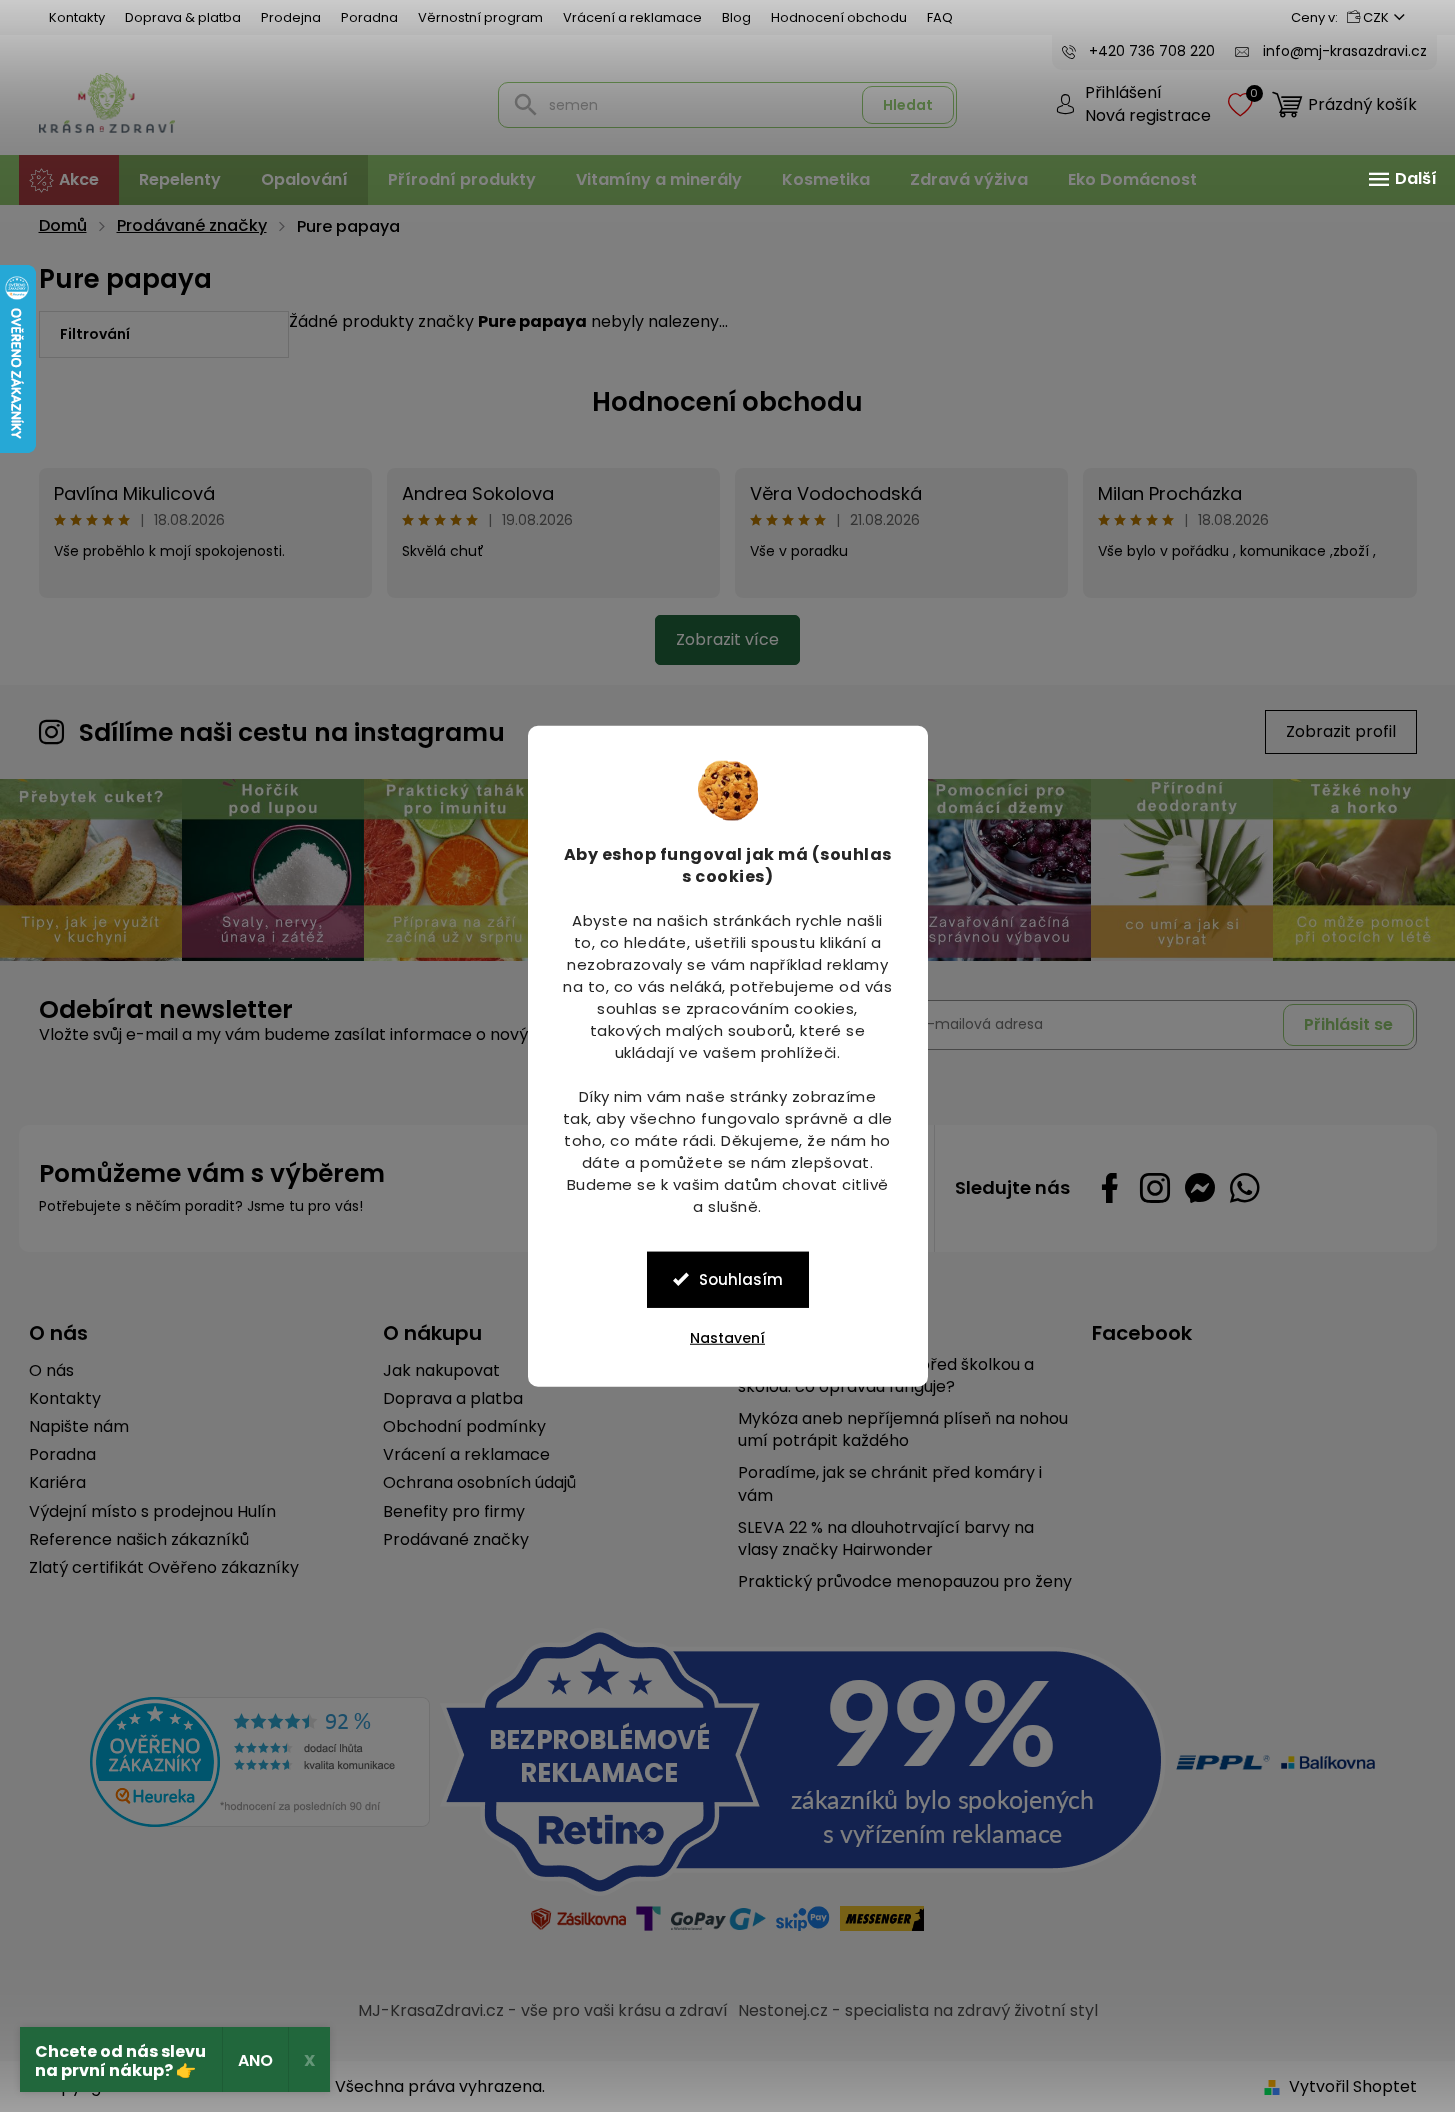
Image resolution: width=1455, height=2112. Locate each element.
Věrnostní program (480, 17)
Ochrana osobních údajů (479, 1483)
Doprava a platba (453, 1399)
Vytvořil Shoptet (1353, 2086)
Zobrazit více (727, 639)
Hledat (908, 105)
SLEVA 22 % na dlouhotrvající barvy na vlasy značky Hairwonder (886, 1539)
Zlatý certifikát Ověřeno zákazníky (164, 1568)
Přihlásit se (1348, 1024)
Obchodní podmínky (464, 1427)
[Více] (1400, 179)
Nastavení (727, 1337)
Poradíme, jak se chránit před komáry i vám (890, 1484)
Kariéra (57, 1483)
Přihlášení (1123, 93)
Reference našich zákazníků (139, 1540)
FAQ (940, 17)
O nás (51, 1371)
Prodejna (291, 17)
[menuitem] (69, 180)
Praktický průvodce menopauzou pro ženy (905, 1582)
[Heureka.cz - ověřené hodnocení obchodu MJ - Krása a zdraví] (260, 1762)
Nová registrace (1148, 116)
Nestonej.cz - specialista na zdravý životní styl (918, 2010)
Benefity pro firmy (454, 1512)
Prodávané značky (456, 1540)
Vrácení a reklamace (632, 17)
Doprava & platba (183, 17)
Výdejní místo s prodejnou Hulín (152, 1512)
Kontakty (77, 17)
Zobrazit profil (1341, 731)
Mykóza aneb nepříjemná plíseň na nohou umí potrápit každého (903, 1430)
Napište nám (79, 1427)
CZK (1376, 17)
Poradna (369, 17)
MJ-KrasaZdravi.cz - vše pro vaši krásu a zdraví (543, 2010)
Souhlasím (741, 1278)
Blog (736, 17)
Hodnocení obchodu (839, 17)
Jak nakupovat (441, 1371)
